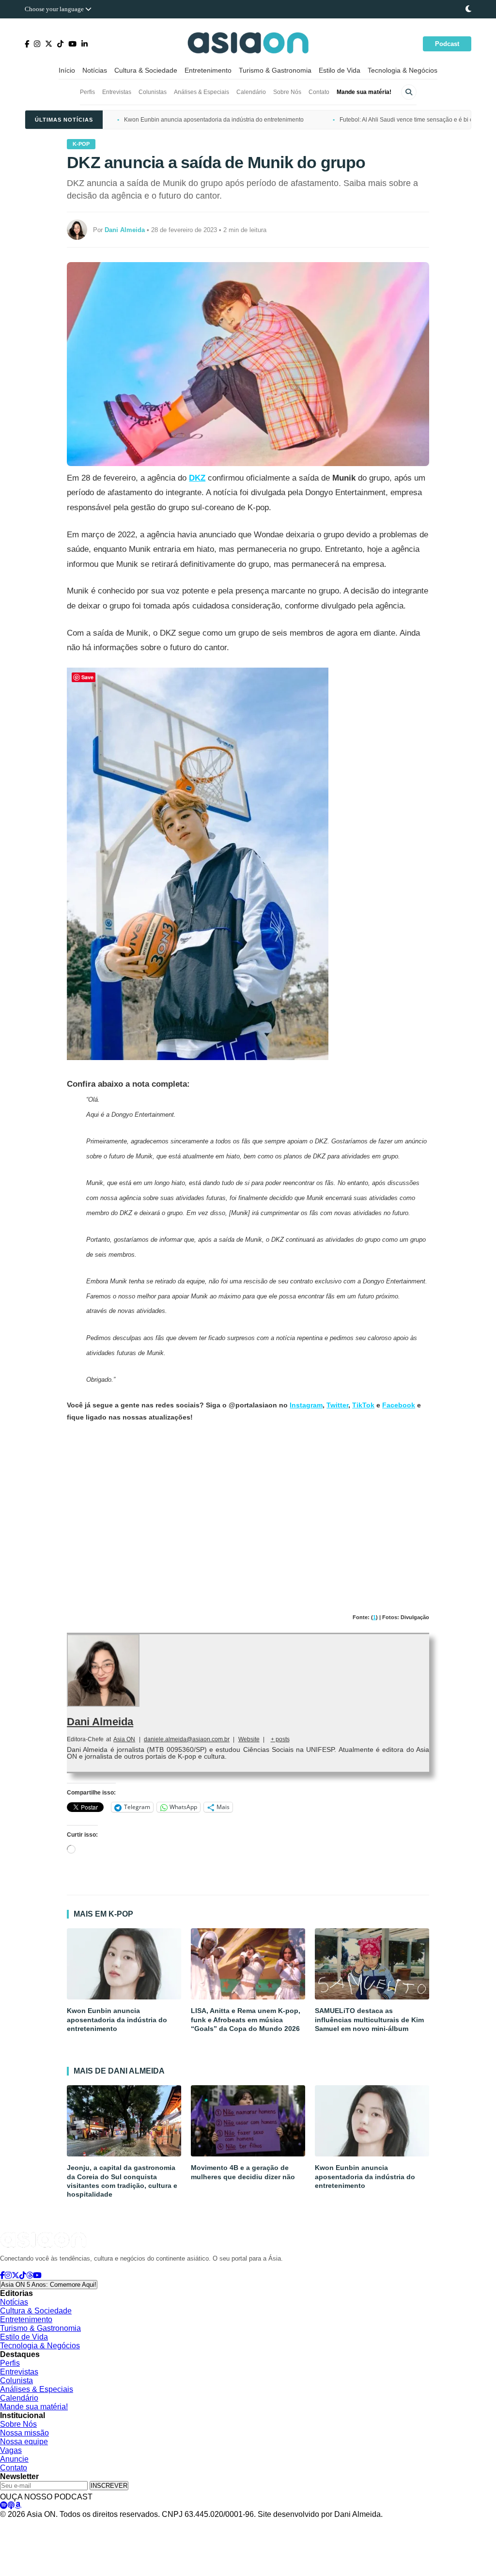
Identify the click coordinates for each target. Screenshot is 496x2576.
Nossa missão (24, 2433)
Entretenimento (208, 70)
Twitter (337, 1405)
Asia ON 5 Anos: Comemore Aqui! (49, 2285)
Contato (319, 92)
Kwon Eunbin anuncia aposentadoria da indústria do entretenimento (214, 120)
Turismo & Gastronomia (275, 70)
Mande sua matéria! (364, 92)
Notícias (95, 70)
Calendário (251, 92)
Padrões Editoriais (144, 2524)
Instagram (306, 1405)
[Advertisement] (248, 1504)
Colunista (16, 2381)
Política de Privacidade (30, 2524)
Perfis (87, 92)
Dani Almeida (100, 1722)
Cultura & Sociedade (146, 70)
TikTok (363, 1405)
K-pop (81, 144)
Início (67, 70)
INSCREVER (109, 2486)
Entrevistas (117, 92)
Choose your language (55, 9)
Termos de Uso (90, 2524)
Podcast (447, 44)
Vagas (11, 2450)
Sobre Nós (287, 92)
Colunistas (153, 92)
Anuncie (14, 2459)
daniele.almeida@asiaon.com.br (187, 1739)
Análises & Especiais (201, 92)
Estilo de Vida (340, 70)
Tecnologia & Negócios (403, 70)
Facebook (399, 1405)
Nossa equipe (24, 2442)
